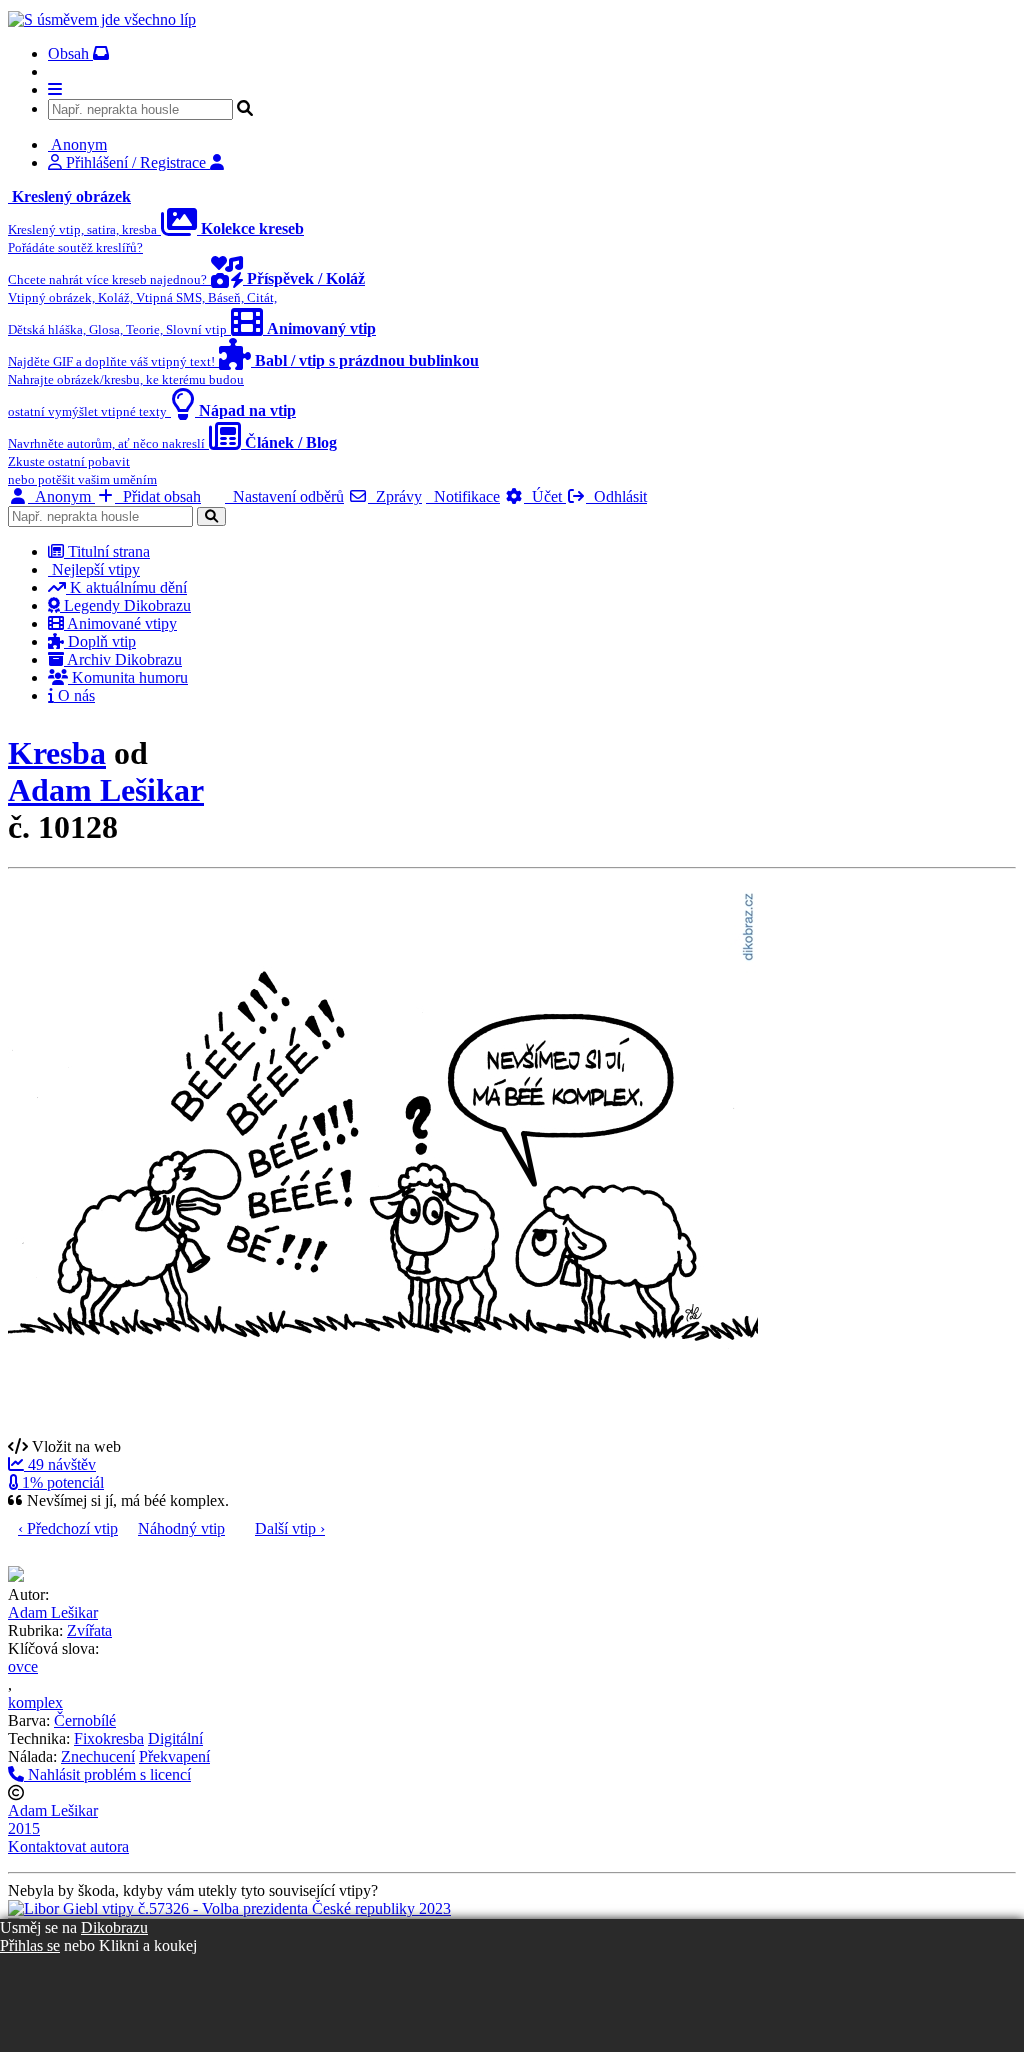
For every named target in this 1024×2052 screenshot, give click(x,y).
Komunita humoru (128, 677)
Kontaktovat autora (68, 1846)
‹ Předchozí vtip (68, 1528)
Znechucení (98, 1756)
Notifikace (463, 496)
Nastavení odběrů (284, 496)
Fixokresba (109, 1738)
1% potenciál (61, 1482)
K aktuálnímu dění (126, 587)
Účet (545, 496)
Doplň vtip (100, 641)
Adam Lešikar (106, 790)
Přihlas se (30, 1945)
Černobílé (85, 1720)
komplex (35, 1702)
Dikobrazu (114, 1927)
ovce (23, 1666)
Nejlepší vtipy (94, 569)
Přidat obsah (158, 496)
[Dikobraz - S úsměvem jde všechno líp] (102, 19)
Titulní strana (107, 551)
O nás (74, 695)
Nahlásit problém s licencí (107, 1774)
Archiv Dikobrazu (123, 659)
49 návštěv (60, 1464)
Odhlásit (616, 496)
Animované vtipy (120, 623)
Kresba (57, 753)
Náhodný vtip (181, 1528)
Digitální (175, 1738)
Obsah (70, 53)
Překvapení (174, 1756)
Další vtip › (290, 1528)
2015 (24, 1828)
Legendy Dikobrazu (125, 605)
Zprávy (395, 496)
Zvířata (89, 1630)
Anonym (61, 496)
